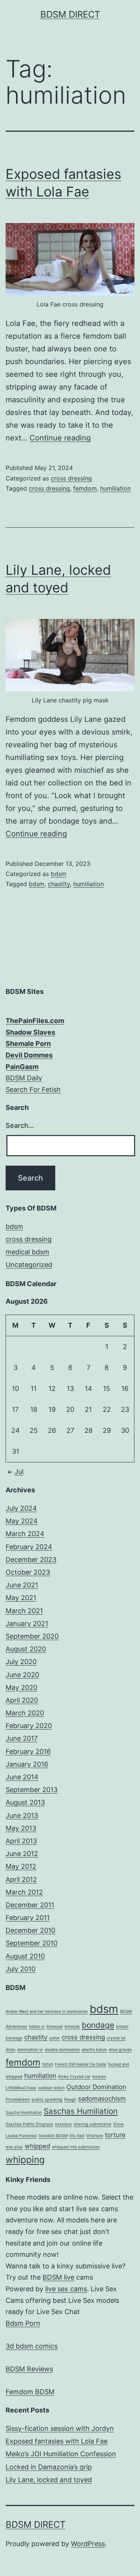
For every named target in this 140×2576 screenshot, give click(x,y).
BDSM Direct (70, 14)
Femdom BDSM (30, 2392)
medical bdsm (27, 1252)
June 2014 (22, 1777)
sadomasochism (102, 2099)
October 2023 (28, 1572)
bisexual (55, 2026)
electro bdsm (94, 2050)
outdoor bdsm (51, 2088)
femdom (85, 488)
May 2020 (21, 1687)
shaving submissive (92, 2124)
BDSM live (58, 2277)
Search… (20, 1125)
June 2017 (22, 1738)
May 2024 (22, 1521)
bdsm (59, 874)
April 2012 (21, 1879)
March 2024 (25, 1534)
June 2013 (22, 1815)
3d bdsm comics (32, 2346)
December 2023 (31, 1559)
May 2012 (21, 1866)
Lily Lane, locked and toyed (49, 2480)
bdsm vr (37, 2026)
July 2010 (21, 1969)
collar (55, 2038)
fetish (48, 2064)
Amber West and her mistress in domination (47, 2012)
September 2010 (32, 1943)
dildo (10, 2050)
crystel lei (116, 2038)
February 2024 (29, 1547)
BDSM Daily (24, 1078)
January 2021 (27, 1623)
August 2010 (25, 1956)
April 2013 (21, 1841)
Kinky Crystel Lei (74, 2077)
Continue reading (60, 438)
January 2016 (27, 1764)
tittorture (95, 2136)
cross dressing (71, 478)
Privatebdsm (18, 2099)
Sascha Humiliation (24, 2113)
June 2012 (22, 1854)
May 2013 (21, 1828)
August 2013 (25, 1802)
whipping (25, 2160)
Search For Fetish (33, 1089)
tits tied (77, 2136)
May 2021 (21, 1598)
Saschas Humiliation (81, 2111)
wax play (14, 2147)
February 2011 (28, 1918)
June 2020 (22, 1675)
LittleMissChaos (21, 2088)
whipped (37, 2146)
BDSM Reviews (29, 2369)
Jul (19, 1472)
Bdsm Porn (23, 2323)
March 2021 (24, 1611)
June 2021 (22, 1585)
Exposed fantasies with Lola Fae (57, 2441)
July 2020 (21, 1662)
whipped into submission (76, 2147)
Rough (70, 2099)
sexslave (63, 2124)
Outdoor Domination (96, 2087)
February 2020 (29, 1726)
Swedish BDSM (53, 2136)
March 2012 (24, 1892)
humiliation (115, 488)
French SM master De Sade (80, 2064)
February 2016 (28, 1751)
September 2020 (32, 1636)
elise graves (120, 2050)
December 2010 (30, 1930)
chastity (59, 884)
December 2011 (30, 1905)
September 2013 (32, 1790)
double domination (62, 2050)
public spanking (47, 2099)
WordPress (88, 2544)
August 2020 (26, 1649)
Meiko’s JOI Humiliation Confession (61, 2454)
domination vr (30, 2050)
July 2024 (21, 1508)
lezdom (99, 2077)
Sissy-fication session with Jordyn (60, 2428)
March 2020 (25, 1713)
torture (115, 2135)
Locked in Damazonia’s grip (49, 2467)
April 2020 (22, 1700)
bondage (98, 2025)
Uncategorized (29, 1265)
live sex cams (66, 2289)
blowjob (72, 2026)
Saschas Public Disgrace (29, 2124)
